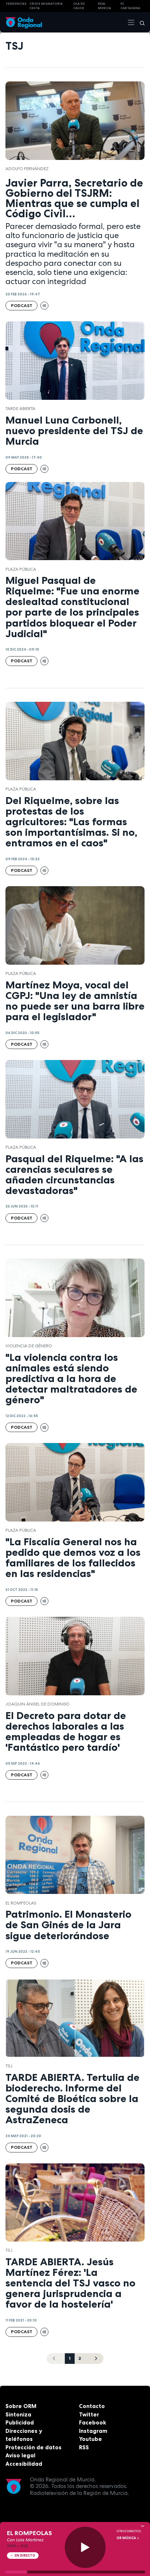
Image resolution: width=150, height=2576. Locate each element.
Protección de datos (33, 2447)
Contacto (92, 2406)
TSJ (9, 2066)
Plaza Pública (21, 569)
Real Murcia (104, 6)
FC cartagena (130, 6)
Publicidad (20, 2422)
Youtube (90, 2439)
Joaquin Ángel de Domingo (37, 1704)
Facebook (92, 2422)
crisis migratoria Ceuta (46, 6)
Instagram (93, 2431)
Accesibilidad (24, 2464)
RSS (84, 2447)
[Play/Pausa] (85, 2547)
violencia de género (29, 1346)
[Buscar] (140, 22)
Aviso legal (20, 2455)
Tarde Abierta (20, 409)
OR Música (127, 2538)
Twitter (89, 2414)
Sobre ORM (21, 2406)
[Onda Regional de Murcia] (24, 22)
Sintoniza (18, 2414)
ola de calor (79, 6)
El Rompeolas (21, 1903)
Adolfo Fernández (27, 169)
